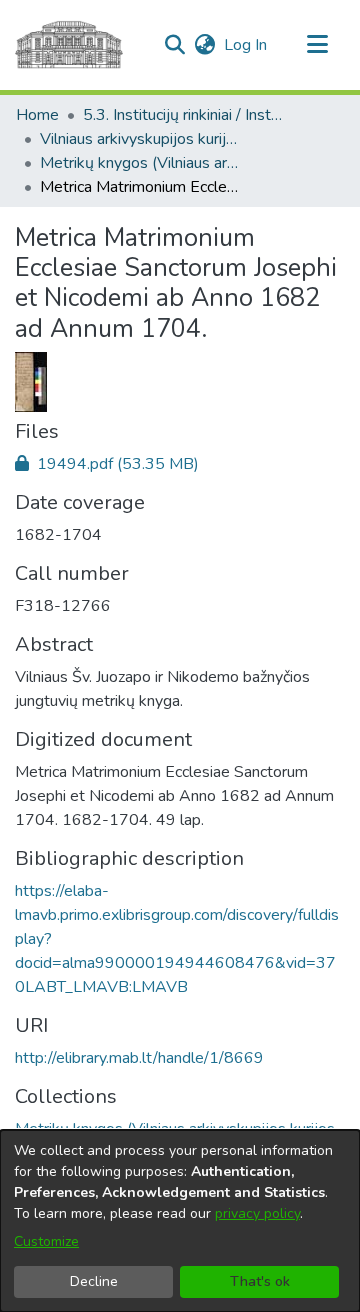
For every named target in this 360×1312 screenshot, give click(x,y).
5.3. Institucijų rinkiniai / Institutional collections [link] (183, 115)
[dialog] (180, 1221)
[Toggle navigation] (317, 45)
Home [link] (37, 115)
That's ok (260, 1281)
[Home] (69, 45)
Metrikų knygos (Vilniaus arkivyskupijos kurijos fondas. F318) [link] (140, 163)
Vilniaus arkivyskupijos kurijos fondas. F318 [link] (140, 139)
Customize (46, 1241)
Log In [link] (246, 45)
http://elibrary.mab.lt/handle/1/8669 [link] (139, 1058)
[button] (174, 45)
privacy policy (257, 1213)
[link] (107, 464)
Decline (94, 1281)
